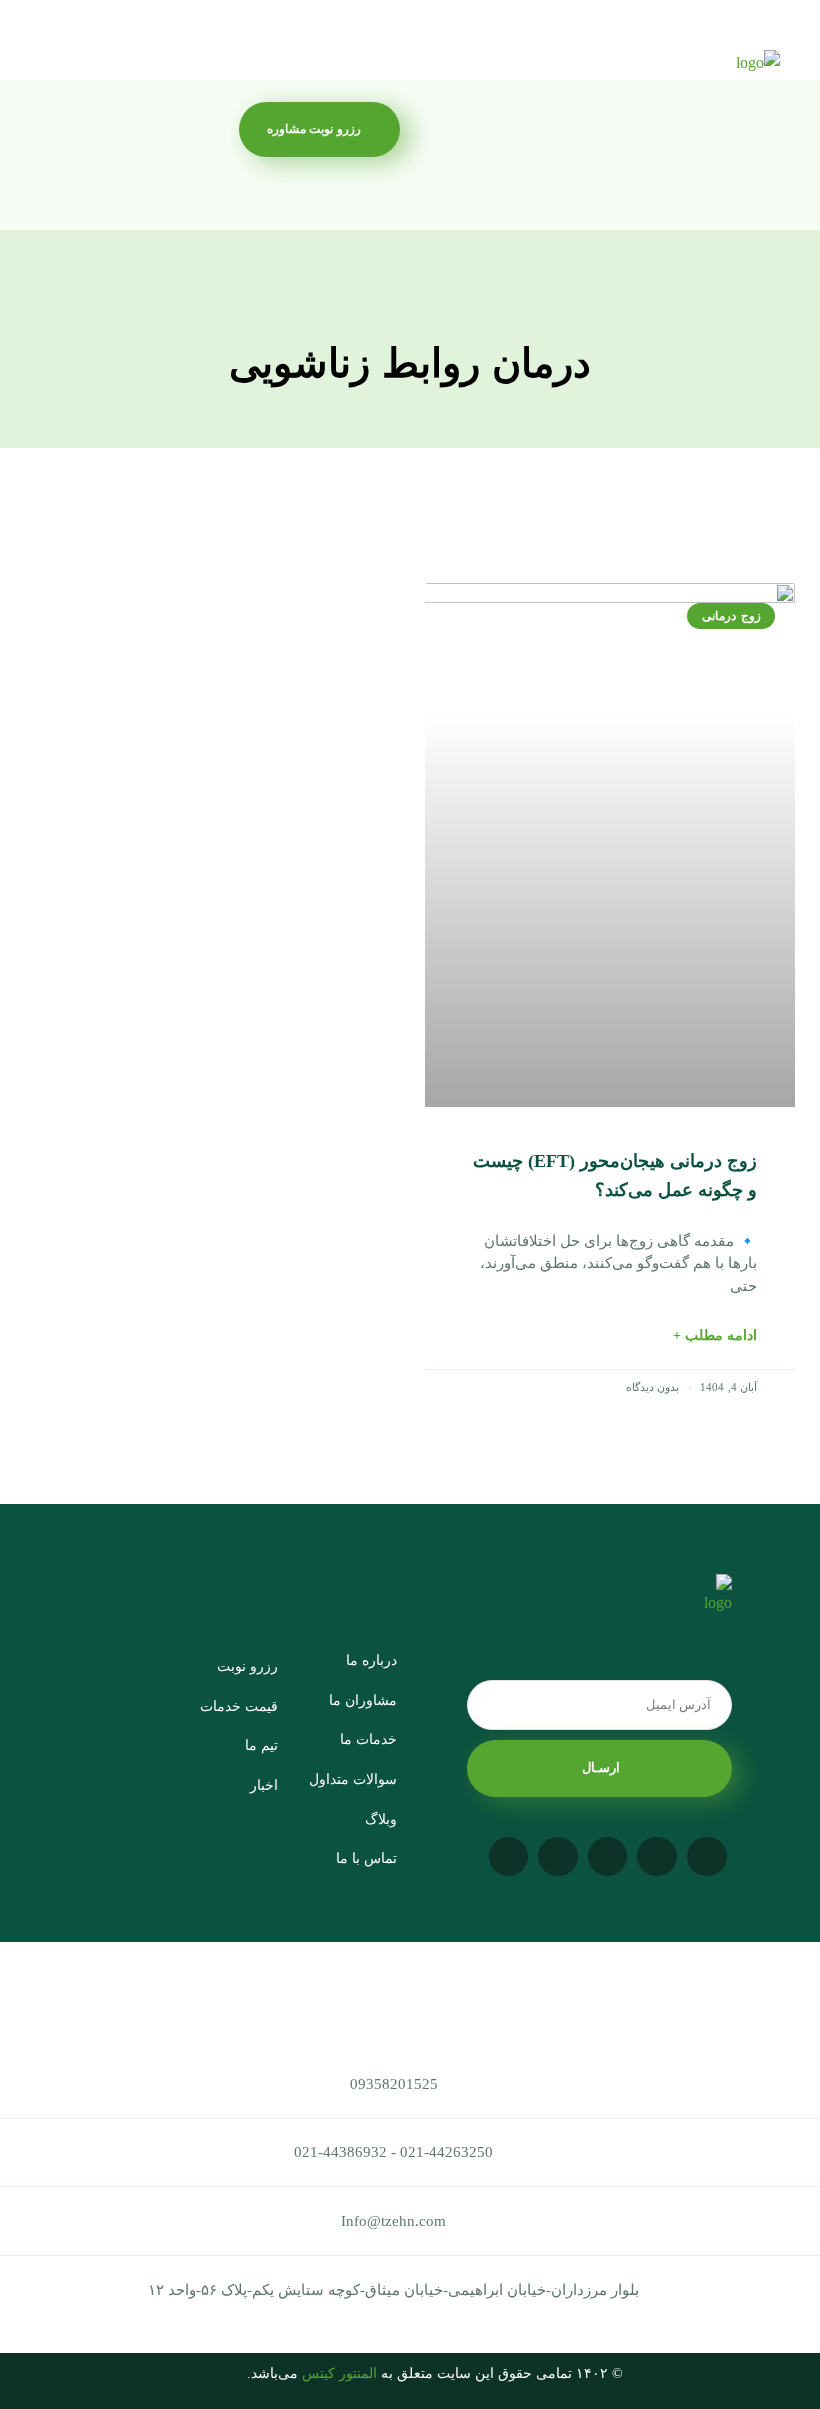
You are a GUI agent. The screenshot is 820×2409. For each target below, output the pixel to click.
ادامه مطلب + (715, 1335)
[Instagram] (707, 1857)
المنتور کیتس (339, 2373)
